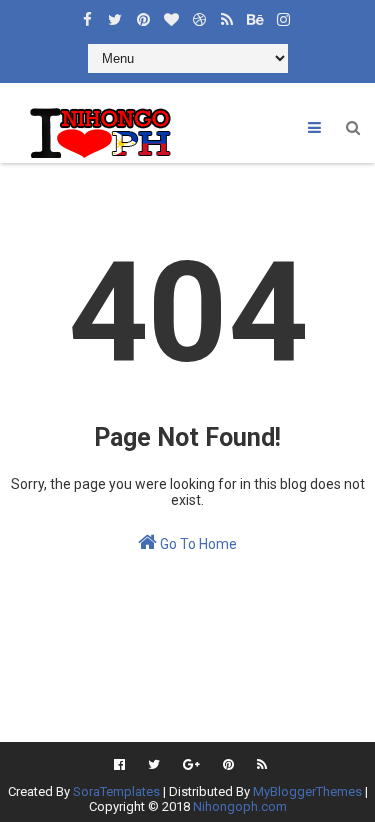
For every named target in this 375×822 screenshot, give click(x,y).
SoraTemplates (116, 791)
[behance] (255, 15)
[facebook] (87, 15)
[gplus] (191, 765)
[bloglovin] (171, 15)
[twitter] (115, 15)
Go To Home (197, 544)
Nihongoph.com (240, 806)
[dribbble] (199, 15)
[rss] (227, 15)
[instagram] (283, 15)
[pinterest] (143, 15)
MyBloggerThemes (307, 791)
